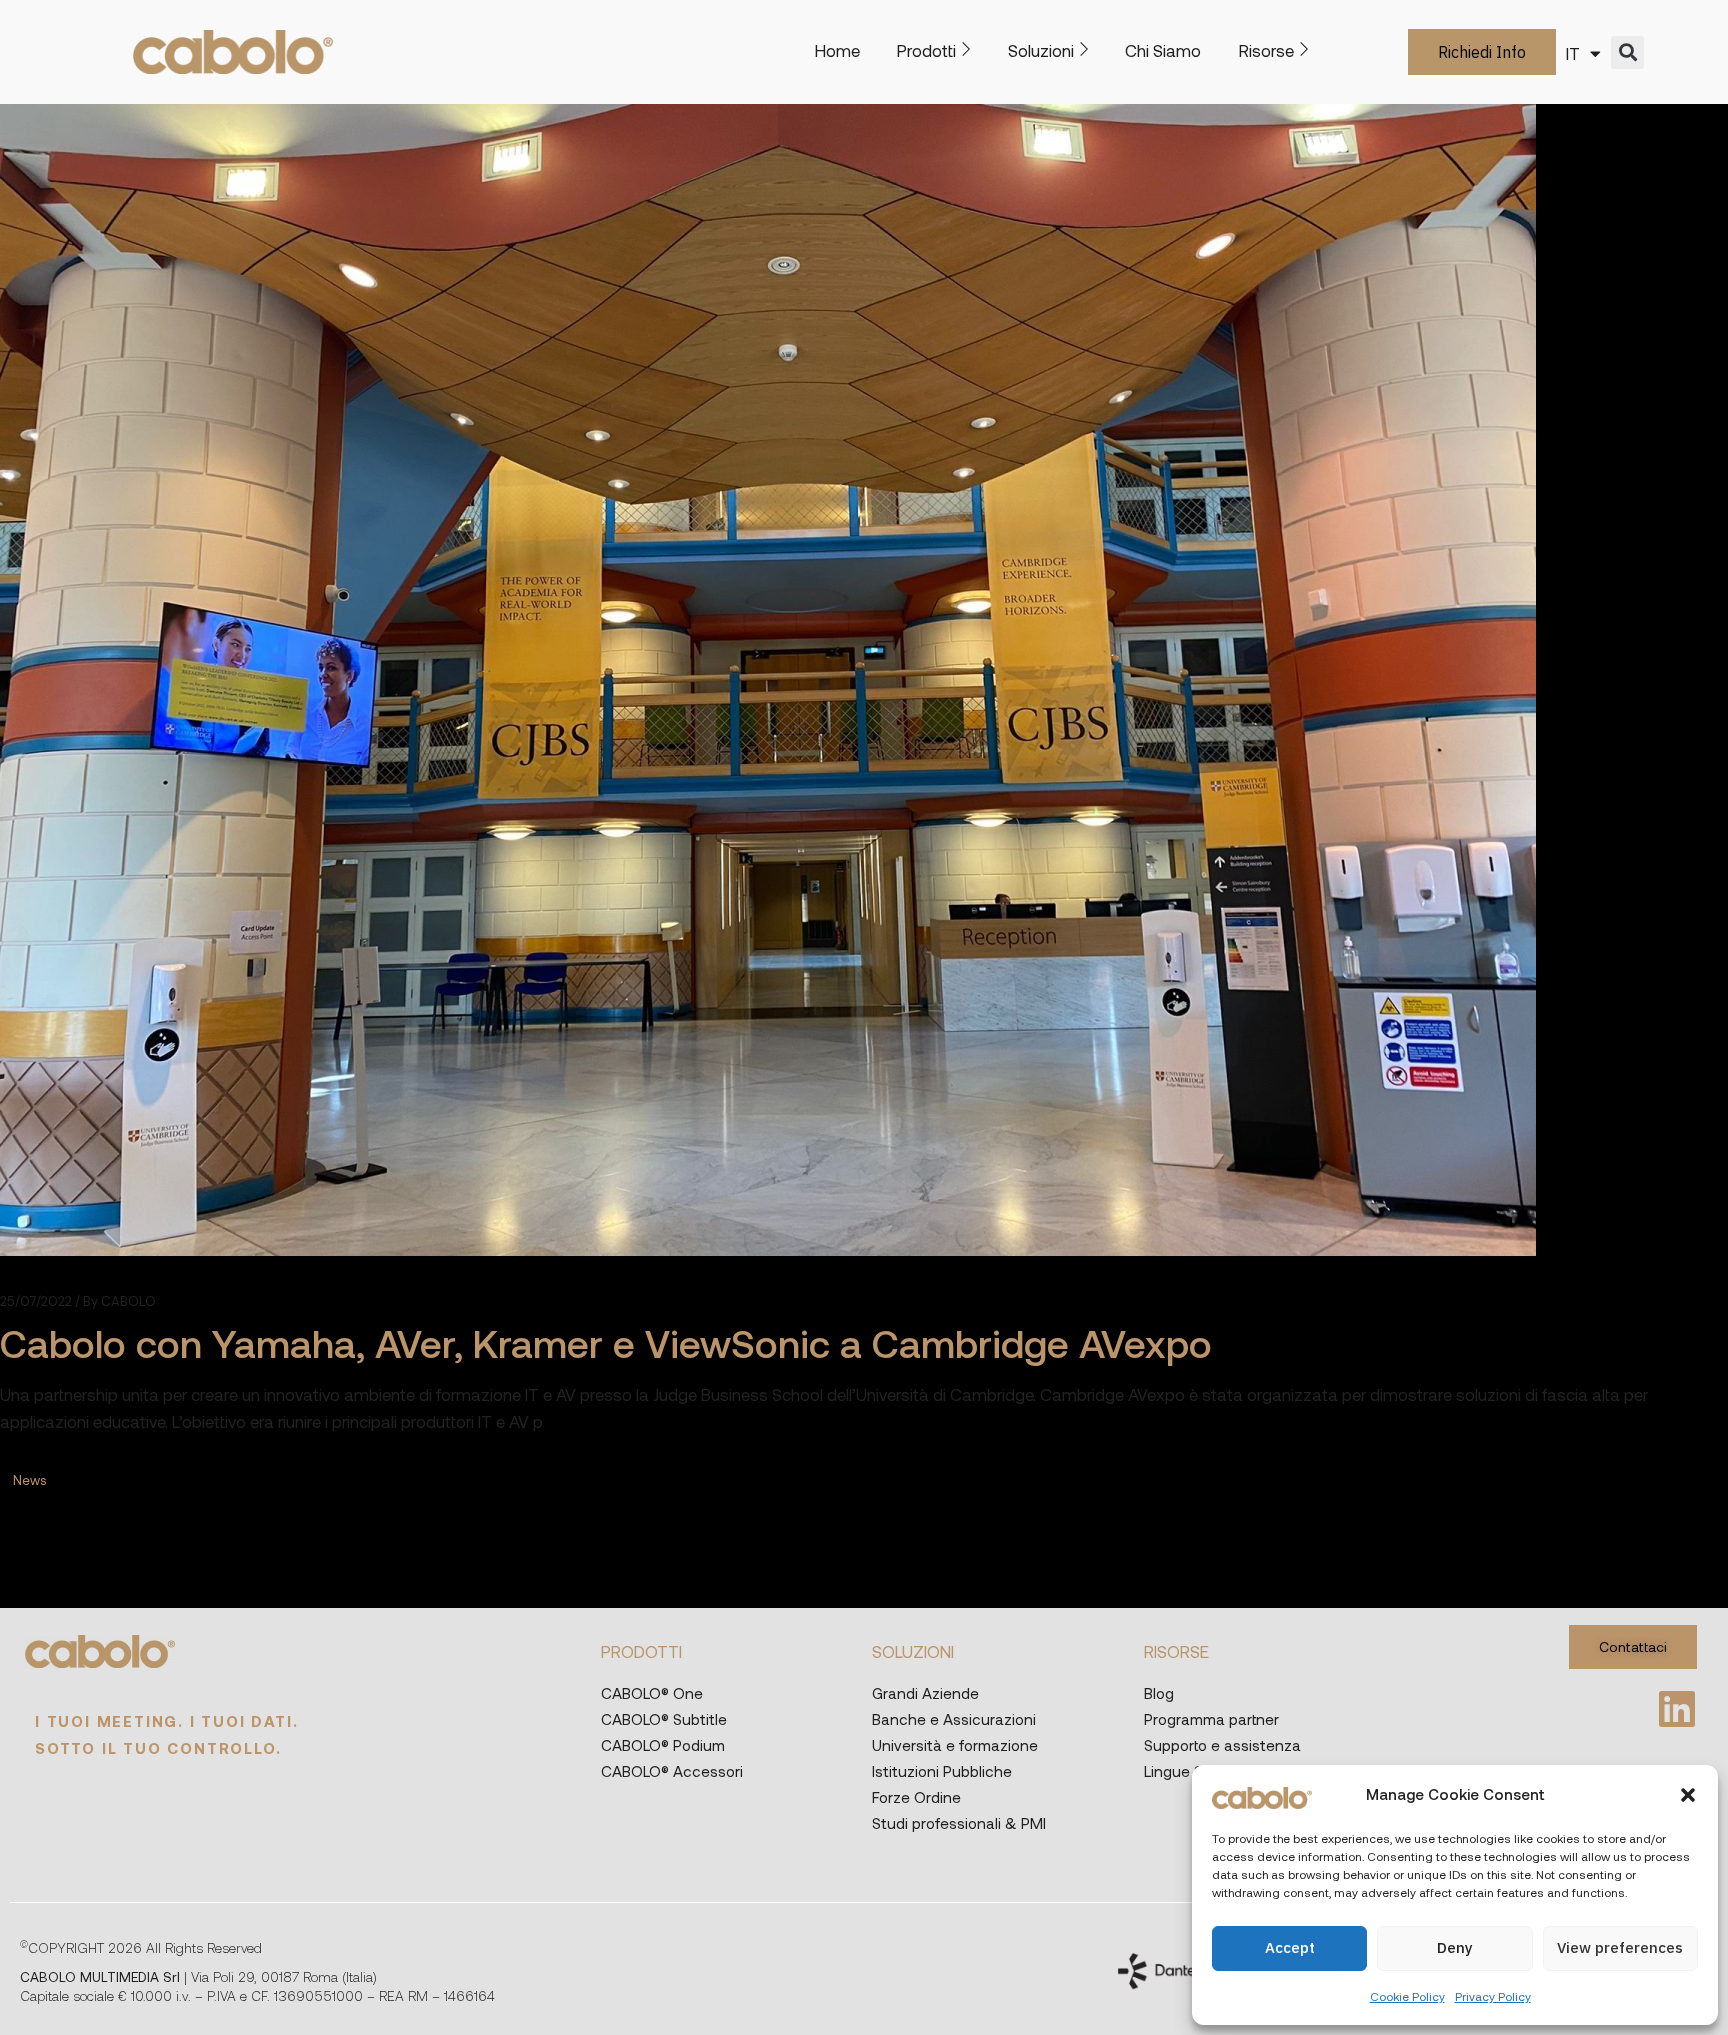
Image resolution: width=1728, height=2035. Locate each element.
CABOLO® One (652, 1693)
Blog (1159, 1693)
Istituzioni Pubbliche (942, 1771)
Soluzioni (1041, 50)
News (29, 1480)
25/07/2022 (36, 1301)
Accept (1290, 1947)
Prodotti (926, 50)
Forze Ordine (916, 1797)
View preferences (1620, 1947)
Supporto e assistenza (1222, 1745)
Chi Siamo (1163, 50)
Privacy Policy (1493, 1996)
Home (837, 50)
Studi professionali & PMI (959, 1823)
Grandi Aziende (925, 1693)
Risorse (1266, 50)
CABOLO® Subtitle (664, 1719)
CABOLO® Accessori (672, 1771)
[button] (1688, 1795)
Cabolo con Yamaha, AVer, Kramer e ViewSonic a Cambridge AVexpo (606, 1342)
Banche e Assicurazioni (954, 1719)
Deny (1455, 1947)
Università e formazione (955, 1745)
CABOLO (119, 1301)
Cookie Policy (1407, 1996)
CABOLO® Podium (663, 1745)
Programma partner (1211, 1719)
